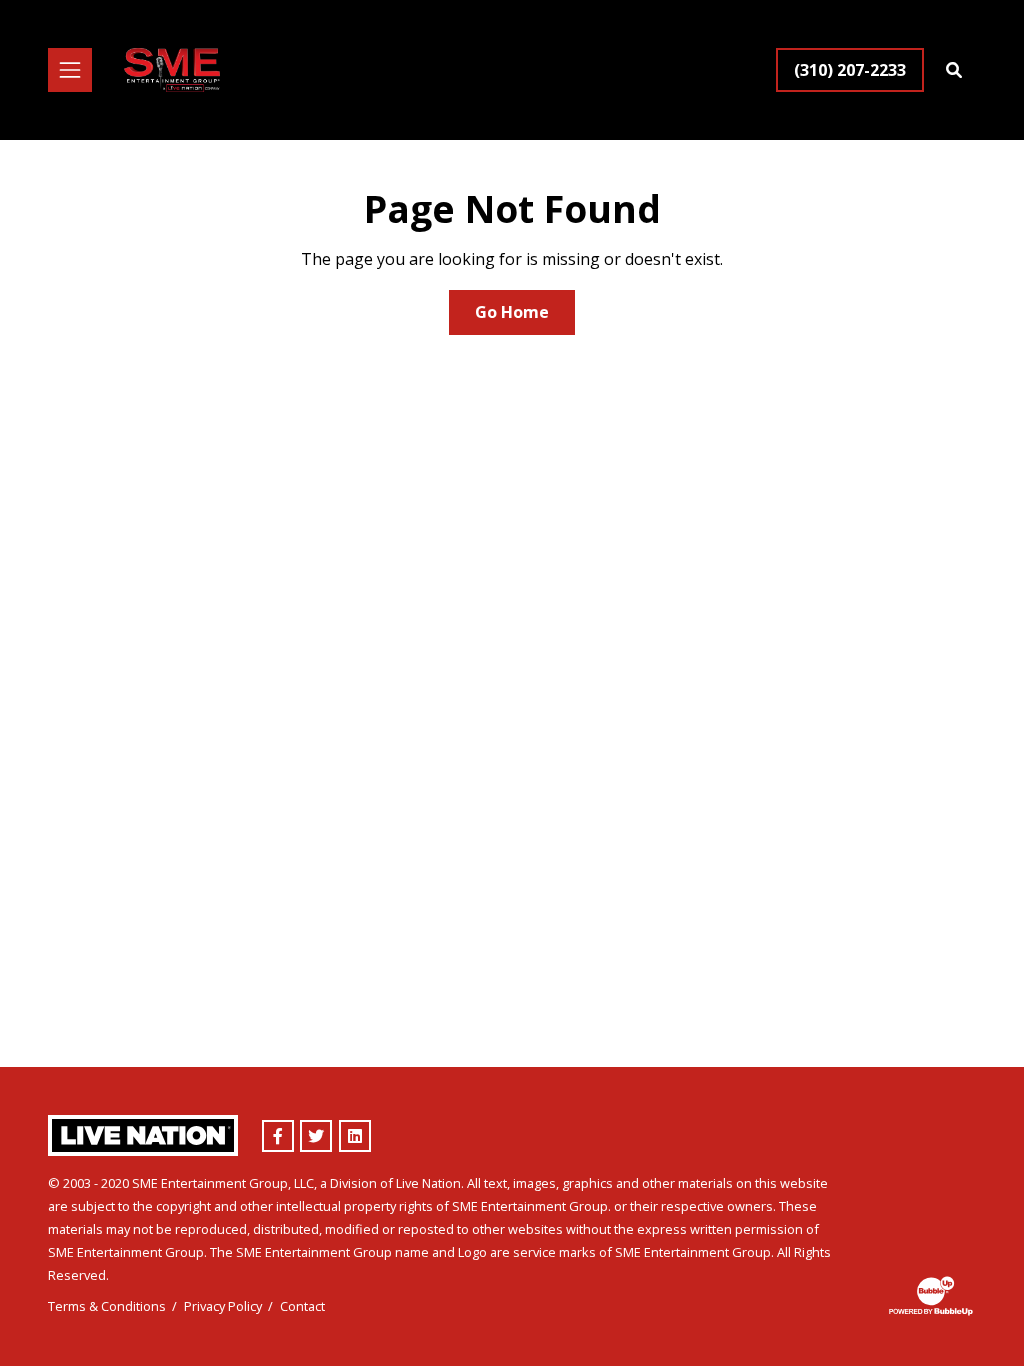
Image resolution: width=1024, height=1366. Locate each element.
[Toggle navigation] (70, 70)
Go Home (512, 312)
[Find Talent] (954, 70)
